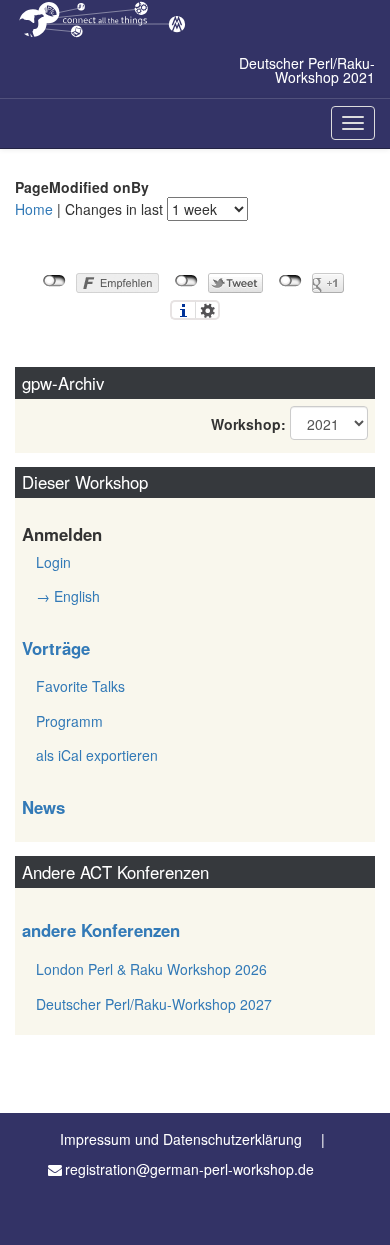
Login (53, 562)
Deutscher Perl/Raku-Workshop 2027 (154, 1004)
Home (34, 209)
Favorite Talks (80, 686)
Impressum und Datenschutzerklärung (181, 1139)
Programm (69, 721)
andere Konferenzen (101, 930)
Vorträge (56, 648)
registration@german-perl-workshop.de (189, 1169)
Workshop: (248, 424)
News (43, 807)
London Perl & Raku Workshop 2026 (151, 969)
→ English (68, 596)
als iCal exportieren (97, 755)
